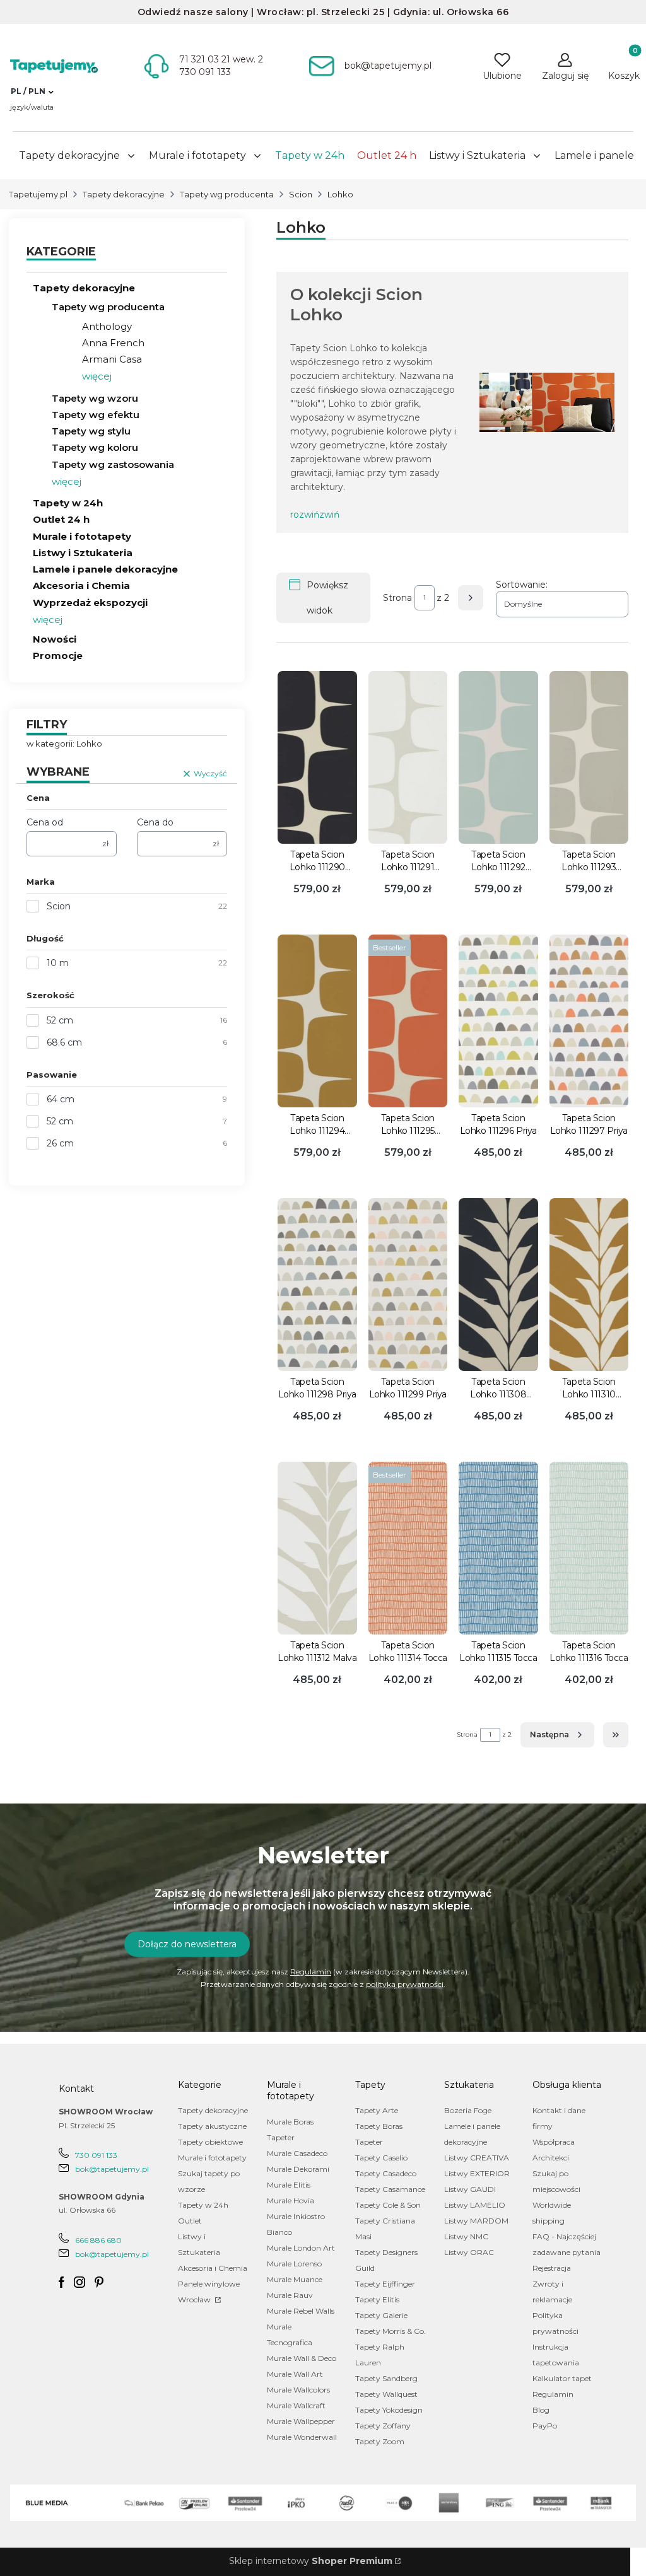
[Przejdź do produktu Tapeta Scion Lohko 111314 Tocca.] (408, 1548)
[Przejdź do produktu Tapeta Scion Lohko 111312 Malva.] (317, 1548)
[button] (32, 91)
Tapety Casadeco (386, 2173)
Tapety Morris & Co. (391, 2331)
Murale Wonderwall (302, 2437)
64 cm (61, 1099)
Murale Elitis (289, 2185)
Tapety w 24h (68, 503)
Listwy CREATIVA (477, 2158)
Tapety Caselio (381, 2158)
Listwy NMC (466, 2236)
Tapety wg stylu (91, 431)
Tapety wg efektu (96, 415)
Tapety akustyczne (212, 2126)
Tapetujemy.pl (38, 194)
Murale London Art (301, 2248)
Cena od (45, 822)
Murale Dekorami (298, 2169)
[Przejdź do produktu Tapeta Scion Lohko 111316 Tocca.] (589, 1548)
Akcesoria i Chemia (81, 586)
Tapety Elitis (377, 2299)
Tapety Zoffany (383, 2426)
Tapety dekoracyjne (124, 194)
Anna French (113, 343)
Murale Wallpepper (301, 2421)
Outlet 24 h (61, 519)
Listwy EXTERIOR (477, 2173)
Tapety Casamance (390, 2189)
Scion (301, 194)
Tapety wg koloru (95, 447)
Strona (397, 598)
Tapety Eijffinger (385, 2284)
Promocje (58, 656)
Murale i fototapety (82, 536)
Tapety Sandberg (386, 2378)
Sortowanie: (522, 585)
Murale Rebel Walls (301, 2311)
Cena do (155, 822)
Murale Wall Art (295, 2374)
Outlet (190, 2221)
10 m (58, 963)
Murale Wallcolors (298, 2390)
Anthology (107, 326)
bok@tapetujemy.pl (112, 2169)
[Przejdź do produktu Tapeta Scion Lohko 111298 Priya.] (317, 1285)
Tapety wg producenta (227, 194)
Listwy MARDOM (476, 2221)
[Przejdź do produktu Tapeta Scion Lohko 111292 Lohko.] (498, 757)
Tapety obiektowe (210, 2142)
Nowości (55, 639)
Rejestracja (552, 2268)
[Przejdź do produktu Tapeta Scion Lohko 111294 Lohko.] (317, 1021)
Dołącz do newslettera (187, 1944)
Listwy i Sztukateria (83, 553)
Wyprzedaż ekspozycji (90, 603)
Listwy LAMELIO (475, 2205)
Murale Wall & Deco (302, 2358)
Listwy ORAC (469, 2252)
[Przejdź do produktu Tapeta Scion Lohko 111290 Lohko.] (317, 757)
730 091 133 (96, 2155)
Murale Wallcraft (296, 2405)
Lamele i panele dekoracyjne (105, 569)
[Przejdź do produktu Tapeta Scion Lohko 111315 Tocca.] (498, 1548)
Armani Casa (112, 359)
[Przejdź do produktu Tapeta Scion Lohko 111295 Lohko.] (408, 1021)
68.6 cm (64, 1042)
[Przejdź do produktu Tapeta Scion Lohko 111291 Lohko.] (408, 757)
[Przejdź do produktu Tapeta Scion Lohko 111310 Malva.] (589, 1285)
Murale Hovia (291, 2200)
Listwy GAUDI (470, 2189)
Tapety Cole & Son (388, 2205)
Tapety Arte (377, 2110)
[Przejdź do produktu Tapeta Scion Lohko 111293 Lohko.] (589, 757)
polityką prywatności (405, 1984)
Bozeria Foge (468, 2110)
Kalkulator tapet (562, 2378)
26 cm (60, 1143)
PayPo (545, 2426)
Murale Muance (295, 2279)
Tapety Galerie (381, 2315)
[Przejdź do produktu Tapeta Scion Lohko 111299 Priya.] (408, 1285)
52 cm (60, 1020)
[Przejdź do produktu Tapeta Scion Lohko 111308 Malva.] (498, 1285)
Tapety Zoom (380, 2441)
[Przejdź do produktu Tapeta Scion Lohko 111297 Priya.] (589, 1021)
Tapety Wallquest (386, 2394)
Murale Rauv (290, 2295)
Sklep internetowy (311, 2561)
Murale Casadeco (297, 2153)
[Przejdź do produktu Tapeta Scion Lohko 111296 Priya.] (498, 1021)
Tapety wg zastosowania (113, 464)
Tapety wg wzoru (95, 398)
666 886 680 (98, 2240)
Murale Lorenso (294, 2264)
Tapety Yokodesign (389, 2410)
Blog (541, 2410)
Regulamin (311, 1972)
